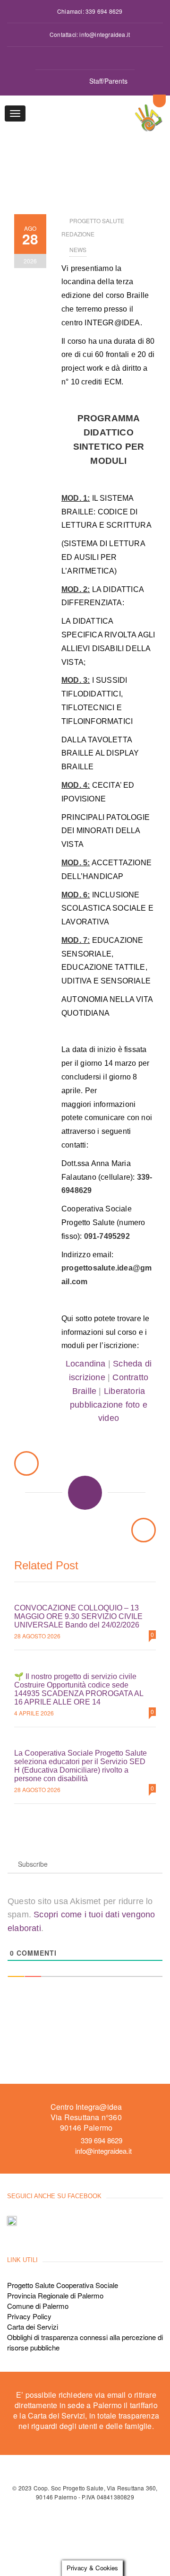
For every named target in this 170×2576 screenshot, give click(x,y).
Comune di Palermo (38, 2306)
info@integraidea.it (103, 2151)
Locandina (86, 1364)
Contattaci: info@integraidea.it (90, 34)
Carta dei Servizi (33, 2327)
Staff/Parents (108, 81)
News (78, 249)
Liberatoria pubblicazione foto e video (109, 1405)
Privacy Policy (29, 2316)
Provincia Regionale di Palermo (55, 2295)
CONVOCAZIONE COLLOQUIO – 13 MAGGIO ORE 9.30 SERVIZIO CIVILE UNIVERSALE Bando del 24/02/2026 (78, 1616)
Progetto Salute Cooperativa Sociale (63, 2285)
